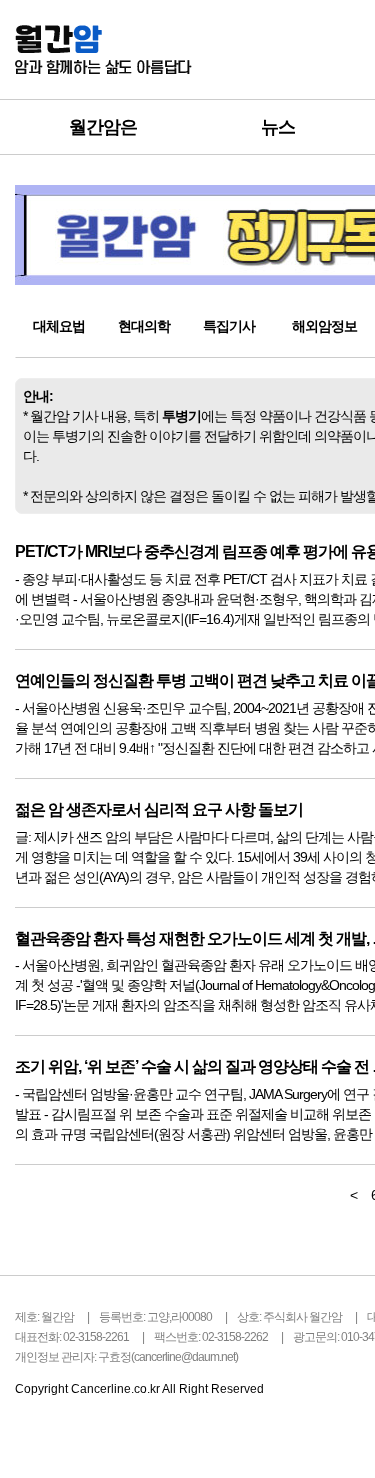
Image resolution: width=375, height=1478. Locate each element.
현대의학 (144, 326)
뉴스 (278, 127)
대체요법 (59, 326)
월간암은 (103, 127)
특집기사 (229, 326)
